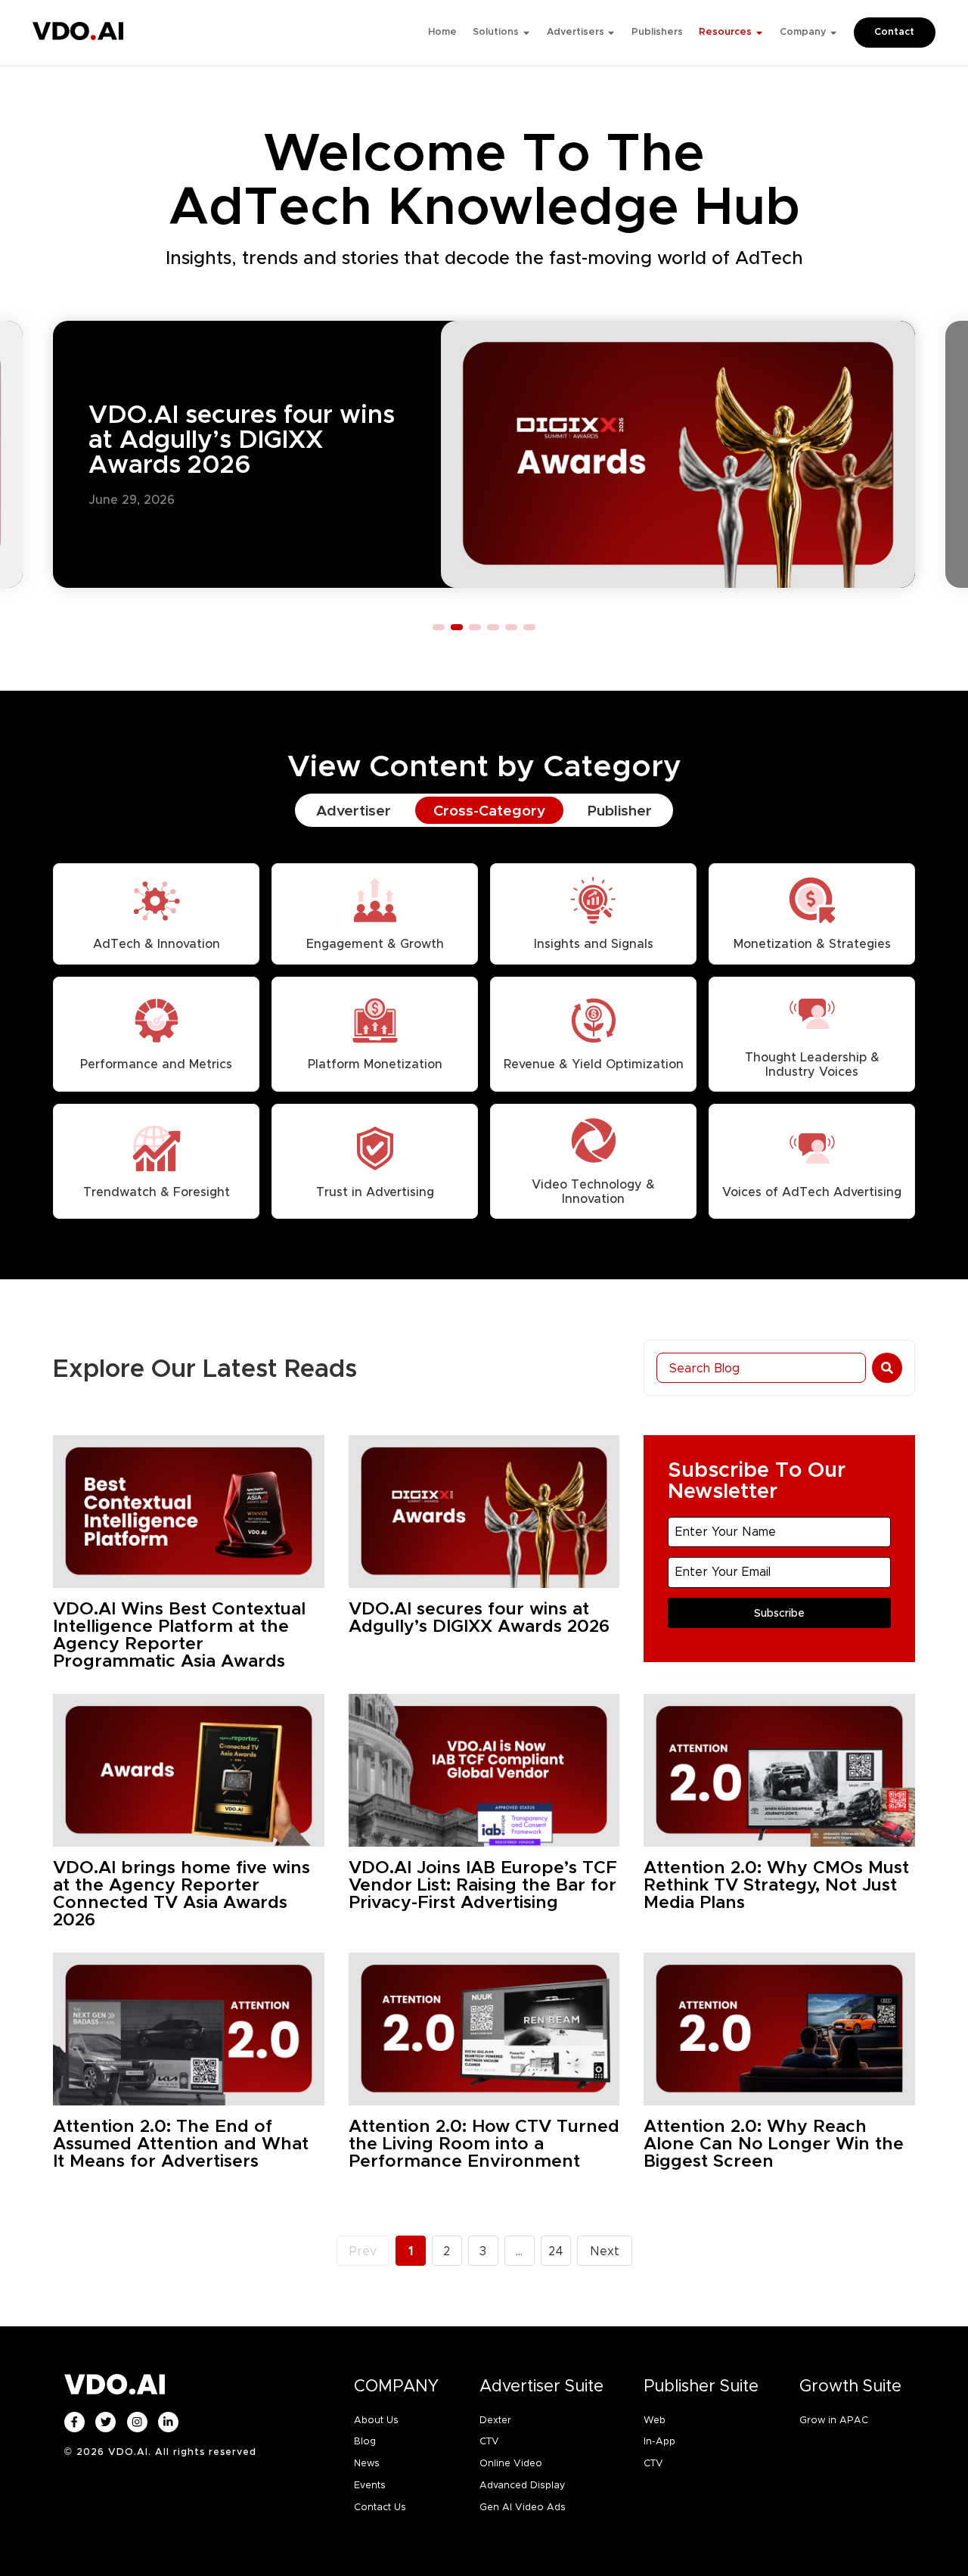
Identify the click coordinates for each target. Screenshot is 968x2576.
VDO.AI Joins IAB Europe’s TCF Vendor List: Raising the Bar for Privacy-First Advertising (483, 1885)
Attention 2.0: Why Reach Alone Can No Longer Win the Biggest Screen (774, 2144)
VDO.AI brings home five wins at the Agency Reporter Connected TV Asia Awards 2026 (181, 1894)
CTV (489, 2441)
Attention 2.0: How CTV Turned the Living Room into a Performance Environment (484, 2144)
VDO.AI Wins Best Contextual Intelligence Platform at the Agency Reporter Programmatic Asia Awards (179, 1635)
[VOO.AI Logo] (78, 35)
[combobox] (761, 1368)
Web (655, 2420)
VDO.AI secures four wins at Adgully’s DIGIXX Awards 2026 (242, 439)
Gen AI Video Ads (523, 2507)
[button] (439, 627)
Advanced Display (522, 2485)
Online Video (511, 2463)
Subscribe (779, 1613)
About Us (376, 2420)
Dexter (495, 2420)
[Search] (887, 1368)
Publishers (657, 32)
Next (605, 2251)
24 (560, 2247)
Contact (894, 32)
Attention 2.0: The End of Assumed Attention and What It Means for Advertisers (181, 2144)
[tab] (354, 811)
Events (370, 2485)
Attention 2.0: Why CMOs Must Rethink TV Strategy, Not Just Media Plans (776, 1885)
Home (442, 32)
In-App (659, 2441)
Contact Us (380, 2507)
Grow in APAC (834, 2420)
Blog (365, 2441)
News (367, 2463)
